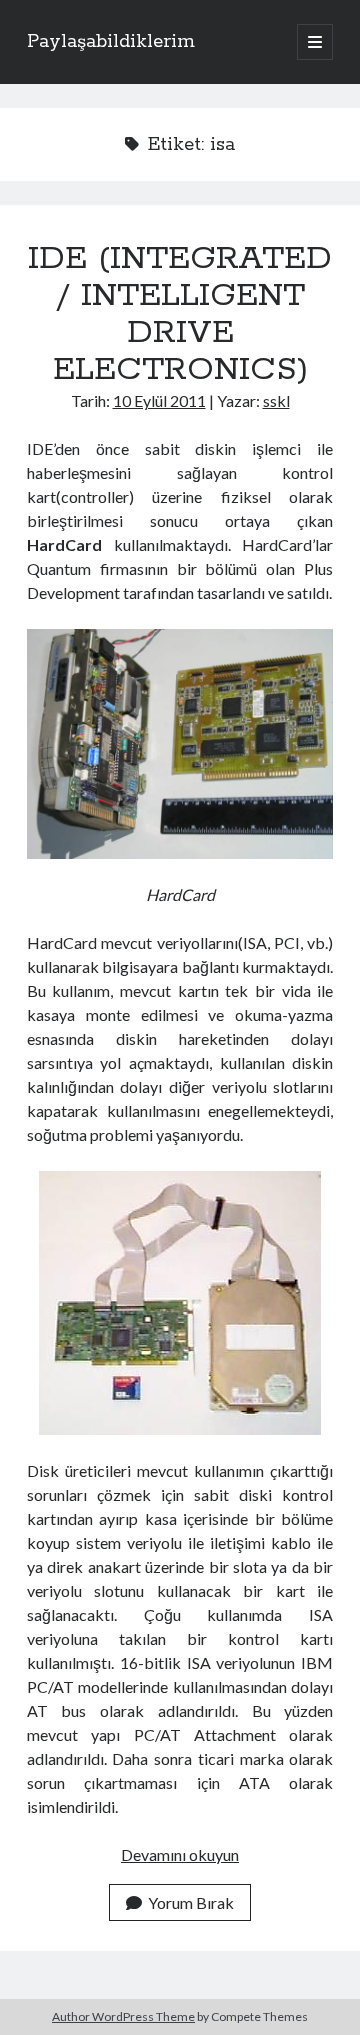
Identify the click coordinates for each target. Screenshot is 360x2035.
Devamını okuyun (180, 1854)
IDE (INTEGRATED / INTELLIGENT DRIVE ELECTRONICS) (180, 314)
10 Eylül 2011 (159, 400)
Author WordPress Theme (123, 2016)
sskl (276, 400)
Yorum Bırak (191, 1902)
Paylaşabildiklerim (111, 42)
